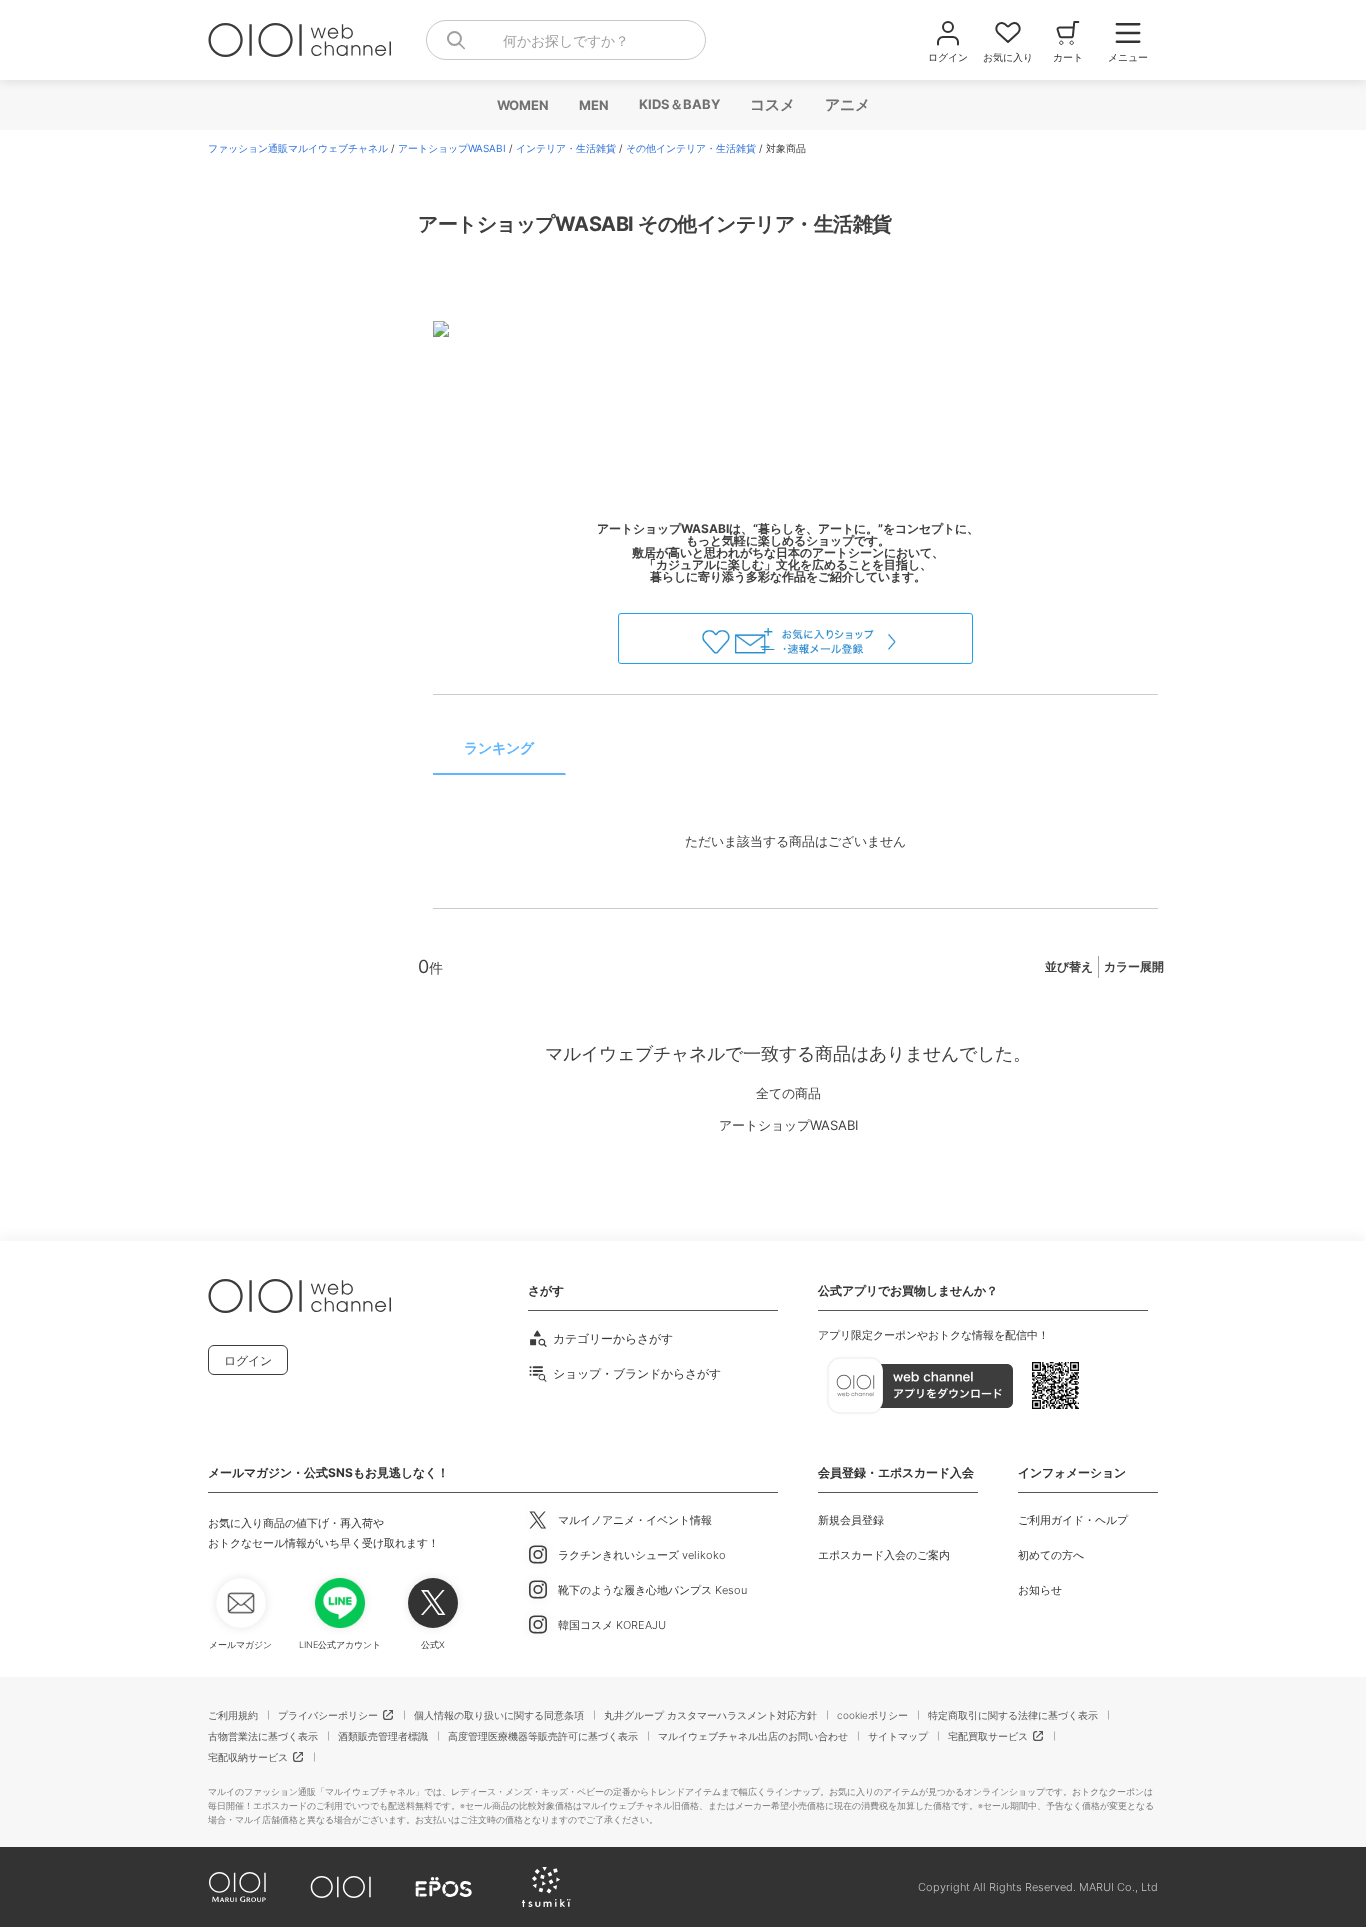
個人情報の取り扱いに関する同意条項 (499, 1715)
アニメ (846, 104)
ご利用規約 (233, 1715)
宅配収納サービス (248, 1757)
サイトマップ (898, 1736)
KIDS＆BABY (678, 104)
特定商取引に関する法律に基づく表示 (1013, 1715)
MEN (593, 105)
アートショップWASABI (452, 148)
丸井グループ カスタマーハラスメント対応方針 (710, 1715)
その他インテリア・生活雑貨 (691, 148)
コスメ (771, 104)
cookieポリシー (872, 1715)
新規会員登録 (851, 1520)
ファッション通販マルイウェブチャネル (298, 148)
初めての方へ (1051, 1555)
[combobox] (566, 40)
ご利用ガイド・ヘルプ (1073, 1520)
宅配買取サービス (988, 1736)
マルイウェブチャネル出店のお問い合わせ (753, 1736)
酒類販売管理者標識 (383, 1736)
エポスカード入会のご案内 (884, 1555)
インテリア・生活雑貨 (566, 148)
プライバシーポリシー (328, 1715)
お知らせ (1040, 1590)
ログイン (248, 1360)
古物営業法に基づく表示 (263, 1736)
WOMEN (522, 105)
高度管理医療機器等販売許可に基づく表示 (543, 1736)
